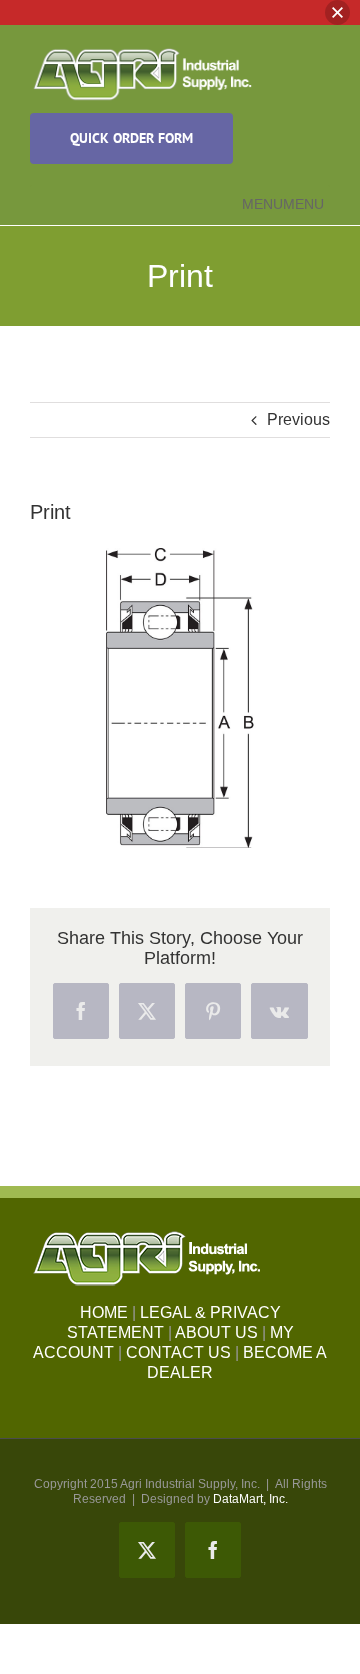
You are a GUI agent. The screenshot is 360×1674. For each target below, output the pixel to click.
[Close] (337, 12)
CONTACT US (178, 1352)
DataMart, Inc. (250, 1499)
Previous (298, 419)
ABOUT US (216, 1332)
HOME (104, 1312)
